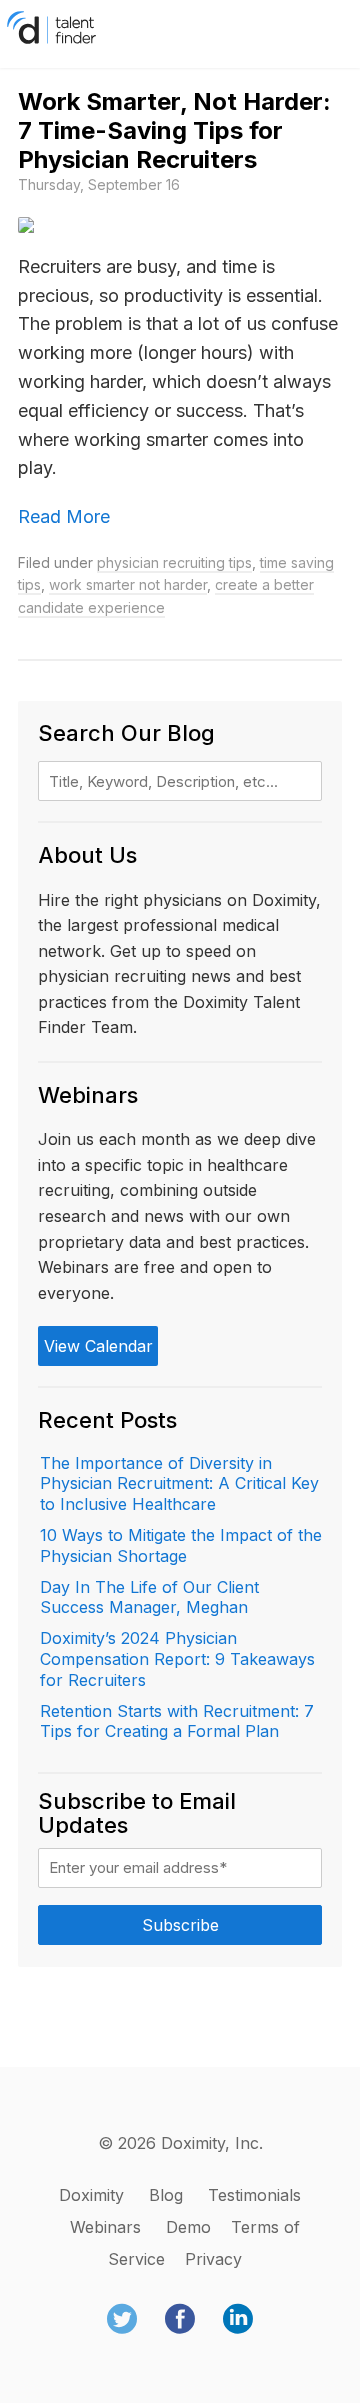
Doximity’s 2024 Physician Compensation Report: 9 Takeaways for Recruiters (177, 1659)
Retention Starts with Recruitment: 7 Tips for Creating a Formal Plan (177, 1721)
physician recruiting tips (174, 562)
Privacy (213, 2259)
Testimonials (254, 2195)
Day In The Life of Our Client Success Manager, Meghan (149, 1597)
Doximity (91, 2195)
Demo (188, 2227)
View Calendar (98, 1346)
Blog (166, 2195)
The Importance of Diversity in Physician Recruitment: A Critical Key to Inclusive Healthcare (179, 1484)
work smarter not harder (128, 584)
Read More (64, 516)
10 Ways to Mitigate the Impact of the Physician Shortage (181, 1545)
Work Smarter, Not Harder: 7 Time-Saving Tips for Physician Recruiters (174, 130)
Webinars (105, 2227)
